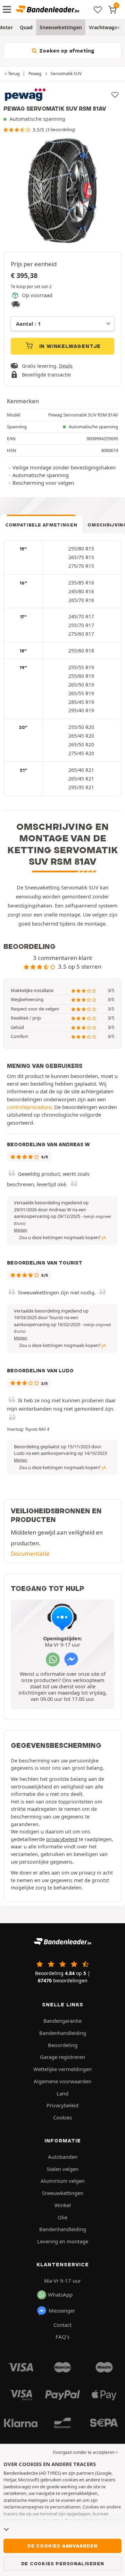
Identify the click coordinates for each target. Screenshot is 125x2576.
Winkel (63, 2205)
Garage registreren (62, 2057)
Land (62, 2093)
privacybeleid (62, 1839)
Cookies (62, 2117)
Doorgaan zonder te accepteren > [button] (85, 2452)
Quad (26, 27)
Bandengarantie (62, 2021)
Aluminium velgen (63, 2181)
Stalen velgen (62, 2169)
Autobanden (63, 2157)
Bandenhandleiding (63, 2033)
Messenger (62, 2311)
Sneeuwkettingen (61, 27)
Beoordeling (63, 2045)
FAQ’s (62, 2337)
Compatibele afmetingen (41, 525)
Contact (62, 2325)
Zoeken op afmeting (66, 51)
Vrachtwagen (105, 27)
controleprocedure (29, 1107)
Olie (62, 2217)
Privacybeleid (62, 2105)
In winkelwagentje (69, 346)
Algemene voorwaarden (62, 2081)
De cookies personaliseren (63, 2563)
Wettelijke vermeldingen (62, 2069)
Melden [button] (21, 1230)
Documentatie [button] (30, 1553)
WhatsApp (60, 2294)
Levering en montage (63, 2241)
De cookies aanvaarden (62, 2546)
